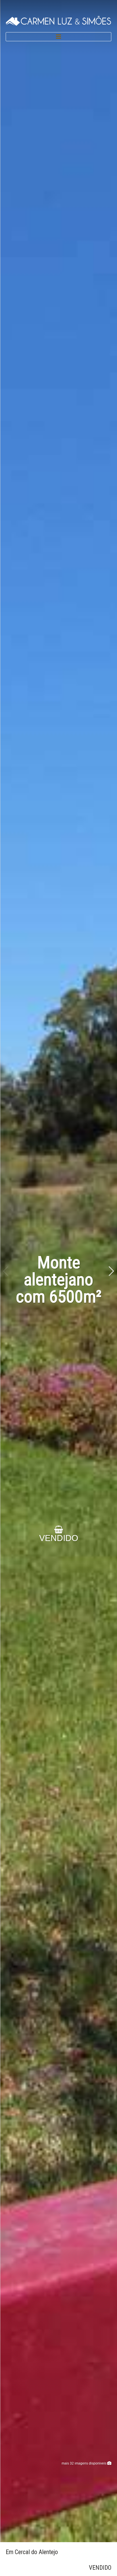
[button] (111, 1271)
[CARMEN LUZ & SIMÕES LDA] (58, 20)
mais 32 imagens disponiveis (84, 2463)
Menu (58, 37)
